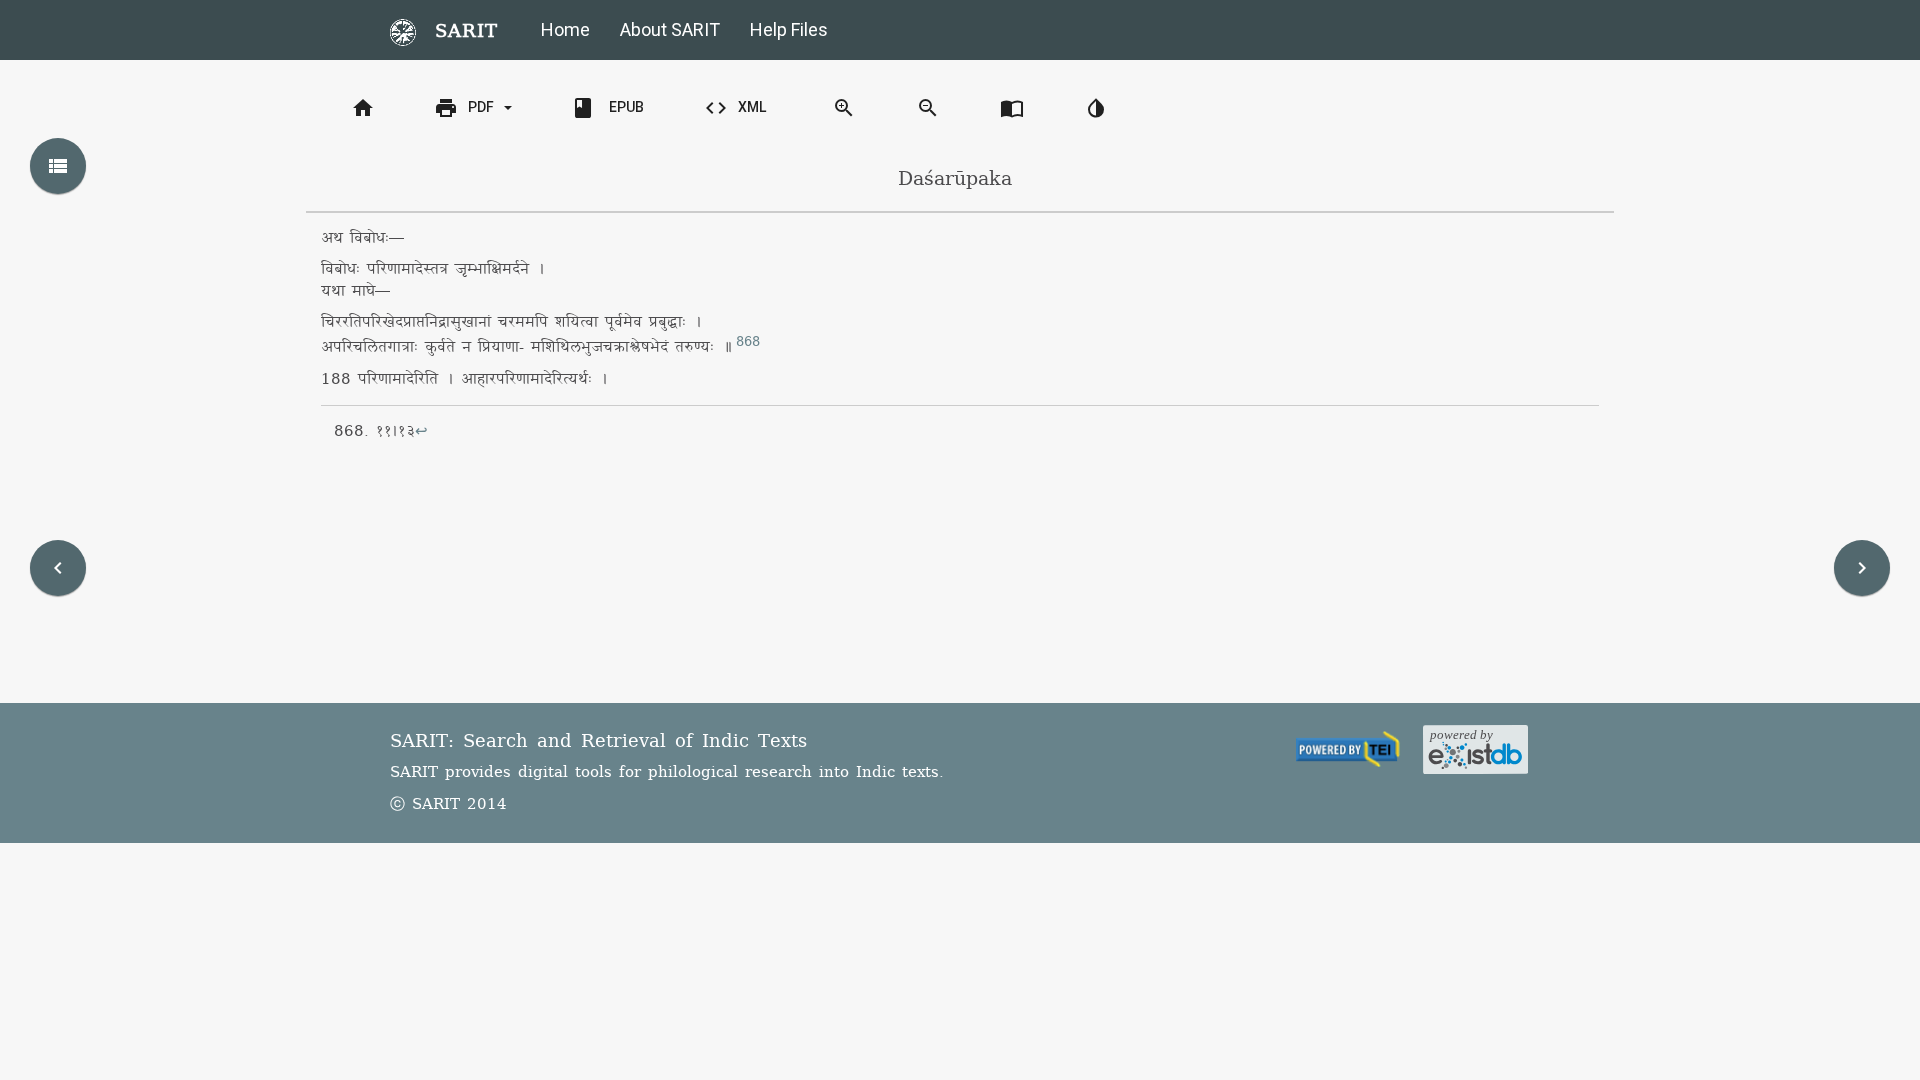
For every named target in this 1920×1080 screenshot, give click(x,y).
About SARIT (670, 29)
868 (748, 342)
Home (565, 29)
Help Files (789, 29)
